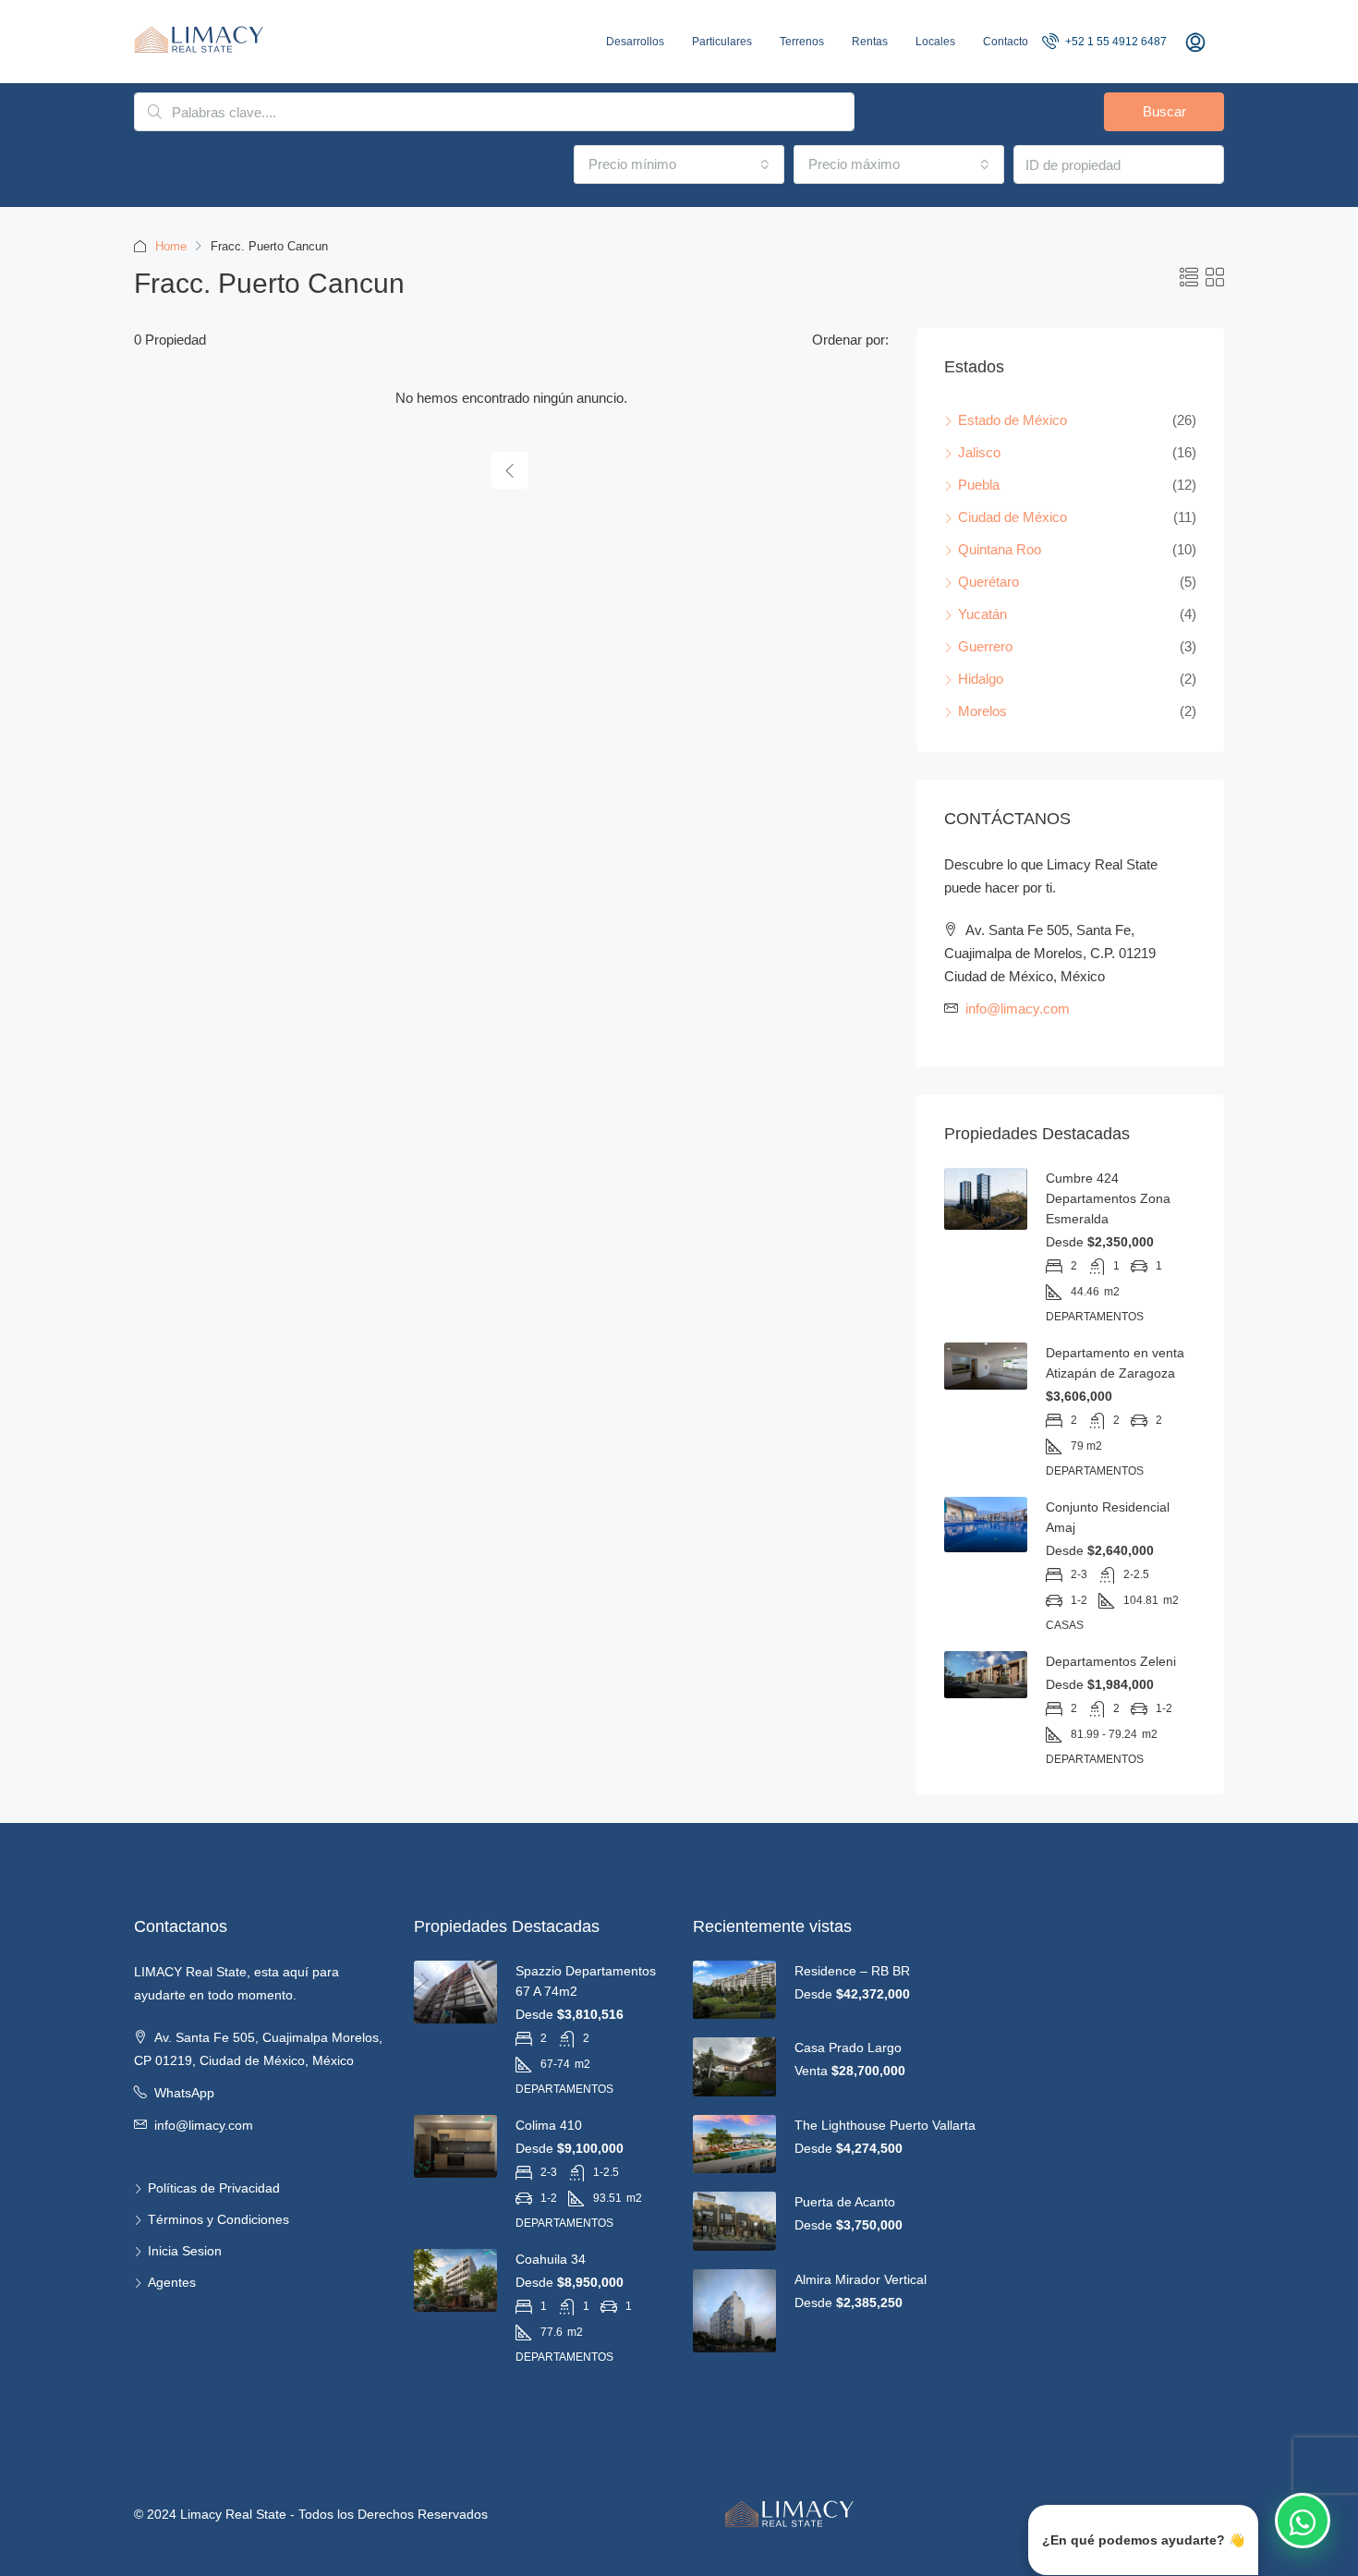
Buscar (1164, 111)
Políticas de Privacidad (214, 2188)
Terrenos (802, 42)
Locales (935, 42)
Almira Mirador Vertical (861, 2279)
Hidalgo (981, 679)
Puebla (979, 485)
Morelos (982, 711)
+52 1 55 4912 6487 (1115, 42)
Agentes (172, 2282)
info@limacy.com (1018, 1009)
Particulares (722, 42)
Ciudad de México (1012, 517)
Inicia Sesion (185, 2251)
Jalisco (979, 452)
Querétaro (988, 582)
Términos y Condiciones (218, 2219)
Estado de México (1012, 420)
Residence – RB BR (852, 1971)
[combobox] (679, 164)
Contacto (1006, 42)
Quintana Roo (1000, 549)
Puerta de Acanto (845, 2202)
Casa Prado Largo (848, 2047)
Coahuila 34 (551, 2259)
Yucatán (982, 614)
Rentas (870, 42)
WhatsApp (184, 2093)
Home (171, 246)
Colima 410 (549, 2125)
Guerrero (985, 646)
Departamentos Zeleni (1111, 1661)
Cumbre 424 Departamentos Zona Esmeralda (1108, 1198)
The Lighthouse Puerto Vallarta (885, 2125)
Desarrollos (635, 42)
